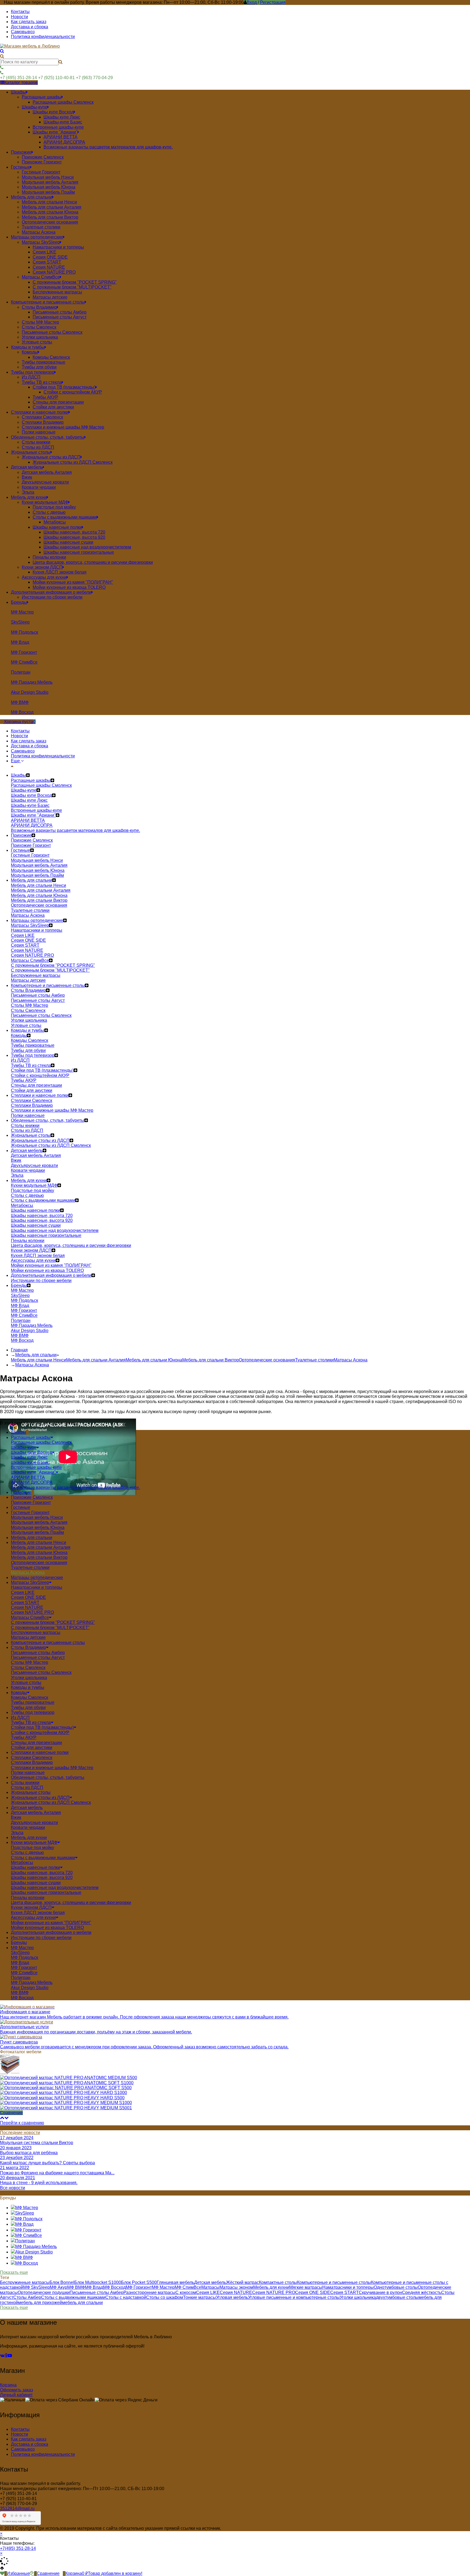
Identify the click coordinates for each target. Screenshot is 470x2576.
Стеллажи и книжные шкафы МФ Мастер (52, 1768)
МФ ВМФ (20, 1993)
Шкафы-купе (24, 1448)
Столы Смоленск (28, 1668)
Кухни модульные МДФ (34, 1842)
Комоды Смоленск (30, 1697)
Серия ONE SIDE (28, 1597)
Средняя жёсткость (422, 2292)
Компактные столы (278, 2282)
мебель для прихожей (40, 2303)
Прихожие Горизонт (31, 1502)
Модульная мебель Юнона (38, 1527)
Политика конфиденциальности (43, 37)
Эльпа (17, 1833)
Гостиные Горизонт (30, 1513)
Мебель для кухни (271, 2287)
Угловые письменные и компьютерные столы (294, 2297)
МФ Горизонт (24, 1967)
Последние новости (20, 2133)
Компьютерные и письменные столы (334, 2282)
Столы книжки (25, 1783)
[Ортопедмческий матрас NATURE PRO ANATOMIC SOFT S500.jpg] (66, 2088)
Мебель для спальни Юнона (154, 1360)
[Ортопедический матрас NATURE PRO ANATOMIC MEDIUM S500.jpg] (69, 2078)
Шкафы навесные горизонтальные (46, 1892)
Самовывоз (23, 32)
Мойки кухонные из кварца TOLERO (47, 1928)
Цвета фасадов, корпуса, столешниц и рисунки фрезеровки (71, 1902)
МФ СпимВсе (24, 1973)
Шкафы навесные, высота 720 (42, 1873)
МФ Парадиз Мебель (32, 1982)
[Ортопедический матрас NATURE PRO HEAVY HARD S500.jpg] (62, 2098)
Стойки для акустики (32, 1747)
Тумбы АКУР (24, 1737)
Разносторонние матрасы (149, 2292)
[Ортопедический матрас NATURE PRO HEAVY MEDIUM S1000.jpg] (66, 2103)
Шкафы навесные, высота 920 (42, 1877)
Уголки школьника (29, 1678)
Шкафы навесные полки (35, 1867)
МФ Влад (20, 1963)
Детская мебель (210, 2282)
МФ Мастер (22, 1948)
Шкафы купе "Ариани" (33, 1472)
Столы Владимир (28, 1647)
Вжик (16, 1817)
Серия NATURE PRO (32, 1612)
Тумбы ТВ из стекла (31, 1722)
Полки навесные (28, 1772)
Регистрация (273, 2)
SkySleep (20, 1953)
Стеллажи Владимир (32, 1762)
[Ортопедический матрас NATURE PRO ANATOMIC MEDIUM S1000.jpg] (10, 2073)
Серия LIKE (23, 1592)
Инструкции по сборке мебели (41, 1938)
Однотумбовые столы (396, 2287)
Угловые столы (26, 1682)
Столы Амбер (27, 2297)
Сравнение (11, 2113)
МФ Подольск (24, 1957)
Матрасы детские (28, 1637)
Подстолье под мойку (33, 1848)
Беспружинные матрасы (36, 1632)
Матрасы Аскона (351, 1360)
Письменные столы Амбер (38, 1653)
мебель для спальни (82, 2303)
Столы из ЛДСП (27, 1787)
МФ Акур (58, 2287)
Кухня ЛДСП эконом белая (38, 1913)
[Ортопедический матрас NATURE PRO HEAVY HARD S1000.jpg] (64, 2093)
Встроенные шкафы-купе (36, 1467)
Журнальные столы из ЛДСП (40, 1798)
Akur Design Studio (30, 1988)
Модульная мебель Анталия (39, 1522)
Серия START (25, 1603)
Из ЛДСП (20, 1718)
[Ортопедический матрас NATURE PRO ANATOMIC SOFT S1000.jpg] (67, 2083)
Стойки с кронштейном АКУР (40, 1733)
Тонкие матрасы (200, 2297)
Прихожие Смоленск (32, 1497)
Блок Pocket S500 (139, 2282)
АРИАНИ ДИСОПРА (32, 1482)
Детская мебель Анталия (36, 1812)
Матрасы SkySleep (30, 1582)
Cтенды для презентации (36, 1743)
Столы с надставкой (126, 2297)
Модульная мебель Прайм (37, 1532)
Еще (16, 761)
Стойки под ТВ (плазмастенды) (42, 1727)
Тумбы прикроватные (33, 1702)
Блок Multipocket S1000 (98, 2282)
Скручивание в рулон (380, 2292)
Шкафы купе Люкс (29, 1457)
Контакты (20, 12)
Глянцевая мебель (175, 2282)
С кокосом (186, 2292)
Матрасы (210, 2287)
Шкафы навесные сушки (36, 1883)
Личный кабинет (16, 2395)
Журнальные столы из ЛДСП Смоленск (51, 1802)
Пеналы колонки (28, 1898)
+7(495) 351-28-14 (18, 2548)
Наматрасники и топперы (37, 1587)
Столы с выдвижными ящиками (43, 1858)
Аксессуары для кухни (33, 1917)
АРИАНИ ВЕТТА (28, 1477)
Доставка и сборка (30, 27)
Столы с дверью (27, 1852)
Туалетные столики (314, 1360)
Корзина (8, 2385)
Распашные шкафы (31, 1437)
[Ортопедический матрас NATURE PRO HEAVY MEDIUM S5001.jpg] (66, 2108)
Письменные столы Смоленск (41, 1672)
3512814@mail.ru (17, 2508)
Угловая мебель (232, 2297)
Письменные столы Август (38, 1657)
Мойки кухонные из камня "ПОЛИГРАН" (51, 1923)
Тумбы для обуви (28, 1707)
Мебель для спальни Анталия (96, 1360)
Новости (19, 17)
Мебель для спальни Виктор (211, 1360)
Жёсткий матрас (242, 2282)
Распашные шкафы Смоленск (41, 1442)
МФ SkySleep (36, 2287)
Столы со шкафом (165, 2297)
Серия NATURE (27, 1607)
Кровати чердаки (28, 1827)
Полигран (21, 1978)
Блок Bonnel (62, 2282)
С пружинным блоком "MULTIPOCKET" (50, 1628)
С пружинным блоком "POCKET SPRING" (53, 1622)
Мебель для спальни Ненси (38, 1360)
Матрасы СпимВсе (30, 1617)
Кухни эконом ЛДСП (31, 1907)
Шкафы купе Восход (31, 1452)
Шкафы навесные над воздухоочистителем (55, 1888)
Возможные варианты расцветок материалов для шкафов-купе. (75, 1487)
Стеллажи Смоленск (32, 1758)
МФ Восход (22, 1998)
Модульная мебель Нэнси (37, 1517)
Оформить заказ (16, 2390)
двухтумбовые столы (397, 2297)
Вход (252, 2)
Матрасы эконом (236, 2287)
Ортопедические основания (267, 1360)
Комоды (19, 1693)
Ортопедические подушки (44, 2292)
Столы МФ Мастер (30, 1662)
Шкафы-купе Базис (30, 1462)
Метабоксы (22, 1863)
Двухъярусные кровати (34, 1823)
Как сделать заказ (29, 22)
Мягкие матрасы (306, 2287)
